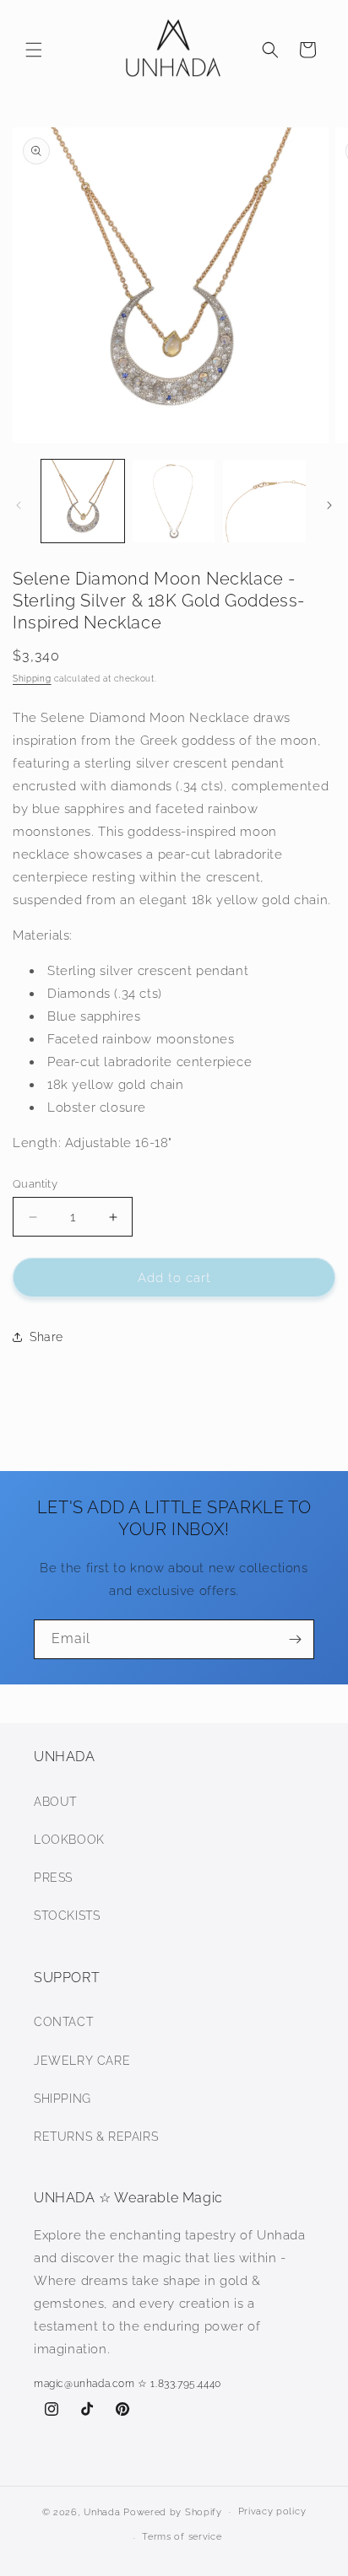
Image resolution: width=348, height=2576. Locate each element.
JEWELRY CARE (82, 2061)
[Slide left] (19, 505)
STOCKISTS (67, 1916)
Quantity (35, 1184)
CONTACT (63, 2022)
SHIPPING (63, 2099)
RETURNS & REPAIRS (96, 2137)
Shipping (32, 679)
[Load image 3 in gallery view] (264, 501)
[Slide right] (329, 505)
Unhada (102, 2511)
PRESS (53, 1878)
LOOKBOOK (69, 1840)
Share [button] (46, 1337)
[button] (34, 50)
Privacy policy (272, 2511)
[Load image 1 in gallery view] (83, 501)
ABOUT (55, 1802)
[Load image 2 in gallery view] (174, 501)
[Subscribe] (295, 1639)
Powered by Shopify (173, 2511)
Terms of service (182, 2537)
